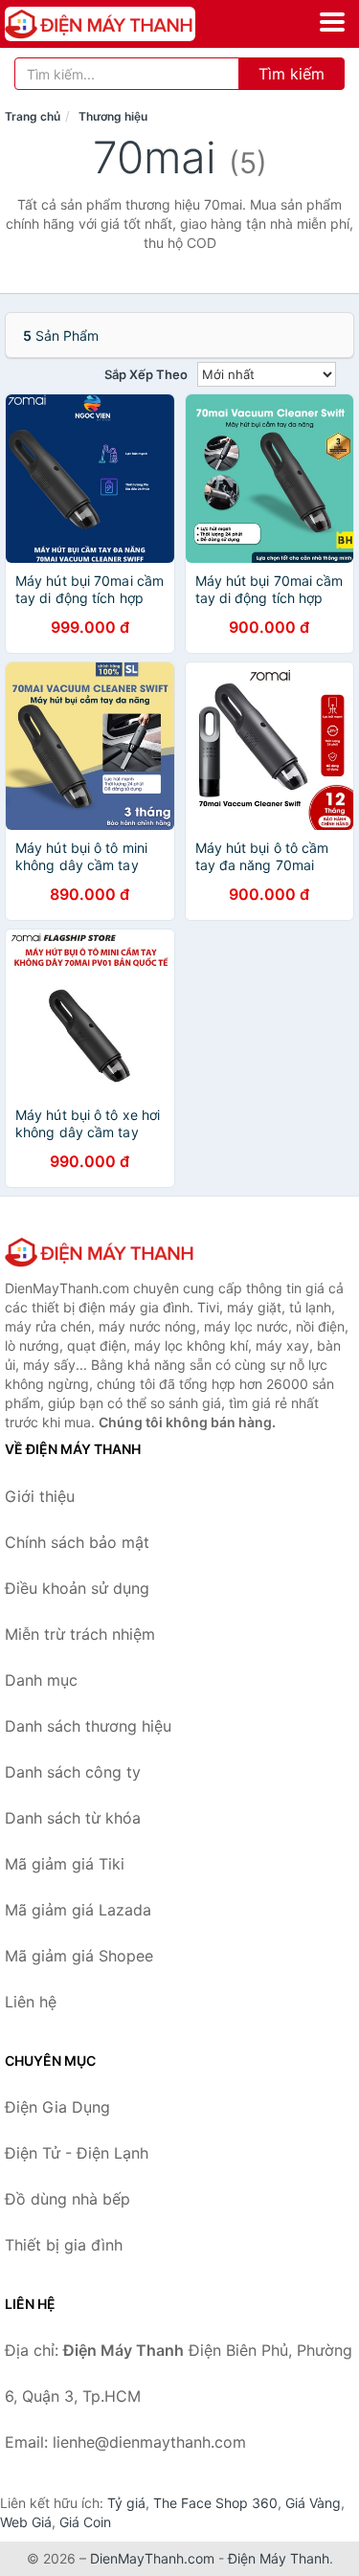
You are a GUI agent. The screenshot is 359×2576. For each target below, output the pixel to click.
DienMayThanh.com (152, 2558)
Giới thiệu (40, 1496)
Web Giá (26, 2522)
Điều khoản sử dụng (77, 1588)
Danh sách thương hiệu (88, 1726)
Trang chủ (33, 116)
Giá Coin (85, 2522)
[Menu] (332, 22)
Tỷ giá (126, 2503)
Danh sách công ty (73, 1772)
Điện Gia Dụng (57, 2107)
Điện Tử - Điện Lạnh (77, 2153)
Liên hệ (31, 2002)
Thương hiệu (113, 116)
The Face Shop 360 (215, 2503)
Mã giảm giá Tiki (65, 1864)
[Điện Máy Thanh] (101, 1252)
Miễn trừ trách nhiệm (80, 1634)
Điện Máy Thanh (279, 2558)
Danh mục (41, 1680)
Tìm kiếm (292, 74)
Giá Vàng (313, 2503)
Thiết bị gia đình (64, 2245)
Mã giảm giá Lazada (78, 1910)
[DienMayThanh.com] (137, 24)
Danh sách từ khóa (73, 1818)
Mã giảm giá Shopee (79, 1956)
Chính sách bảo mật (77, 1542)
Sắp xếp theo (146, 374)
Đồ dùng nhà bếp (67, 2199)
